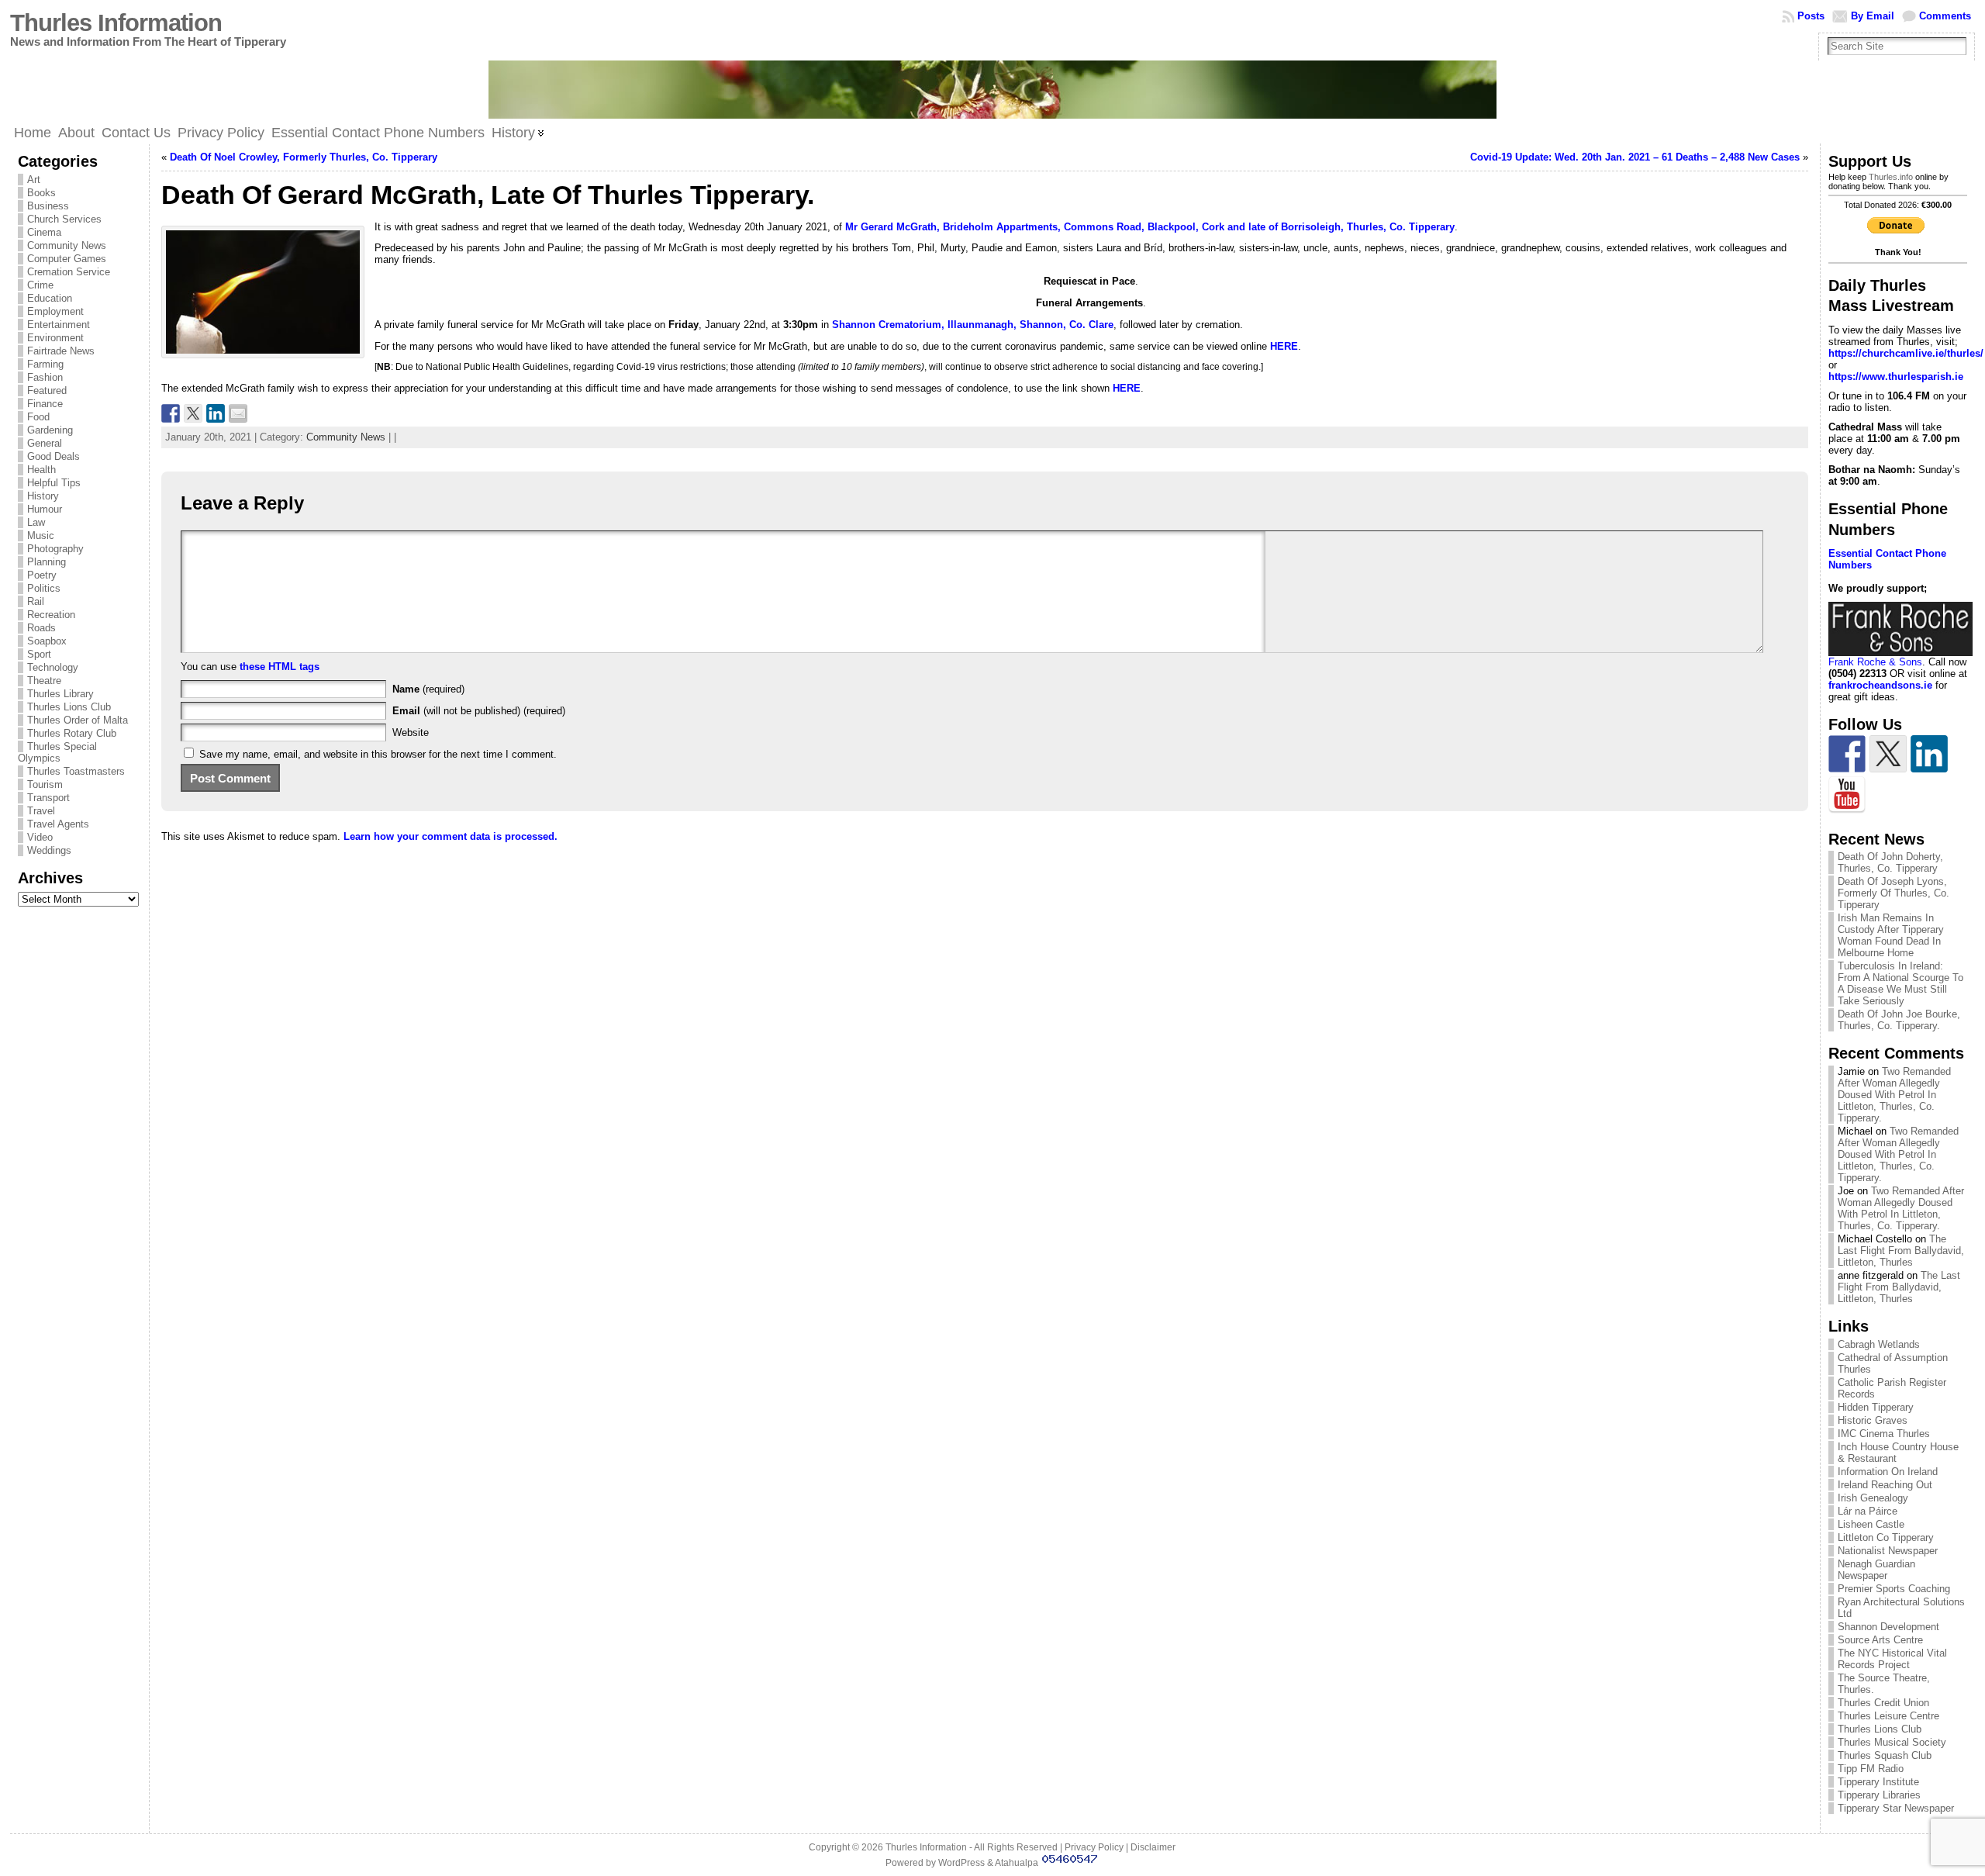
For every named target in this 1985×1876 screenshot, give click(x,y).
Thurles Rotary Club (72, 733)
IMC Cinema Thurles (1884, 1434)
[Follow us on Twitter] (1888, 754)
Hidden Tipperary (1876, 1407)
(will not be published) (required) (479, 711)
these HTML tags (280, 667)
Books (41, 193)
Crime (40, 285)
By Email (1873, 16)
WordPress (961, 1863)
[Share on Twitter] (193, 413)
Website (411, 732)
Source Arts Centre (1880, 1640)
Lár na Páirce (1868, 1511)
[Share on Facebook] (171, 413)
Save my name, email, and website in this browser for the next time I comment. (378, 754)
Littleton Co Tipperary (1886, 1537)
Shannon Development (1888, 1627)
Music (41, 536)
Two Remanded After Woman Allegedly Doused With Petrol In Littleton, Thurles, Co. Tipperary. (1894, 1095)
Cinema (44, 232)
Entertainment (59, 325)
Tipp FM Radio (1871, 1769)
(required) (428, 689)
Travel (41, 811)
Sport (39, 654)
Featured (47, 390)
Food (38, 417)
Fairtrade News (61, 351)
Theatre (44, 681)
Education (50, 298)
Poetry (42, 575)
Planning (47, 562)
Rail (36, 601)
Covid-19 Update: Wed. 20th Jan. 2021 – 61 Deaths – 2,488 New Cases (1635, 157)
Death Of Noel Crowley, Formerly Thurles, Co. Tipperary (304, 157)
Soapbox (47, 641)
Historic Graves (1873, 1420)
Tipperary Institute (1878, 1782)
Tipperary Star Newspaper (1896, 1808)
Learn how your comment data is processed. (451, 836)
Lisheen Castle (1871, 1524)
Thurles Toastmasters (76, 771)
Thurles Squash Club (1885, 1755)
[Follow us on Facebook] (1847, 754)
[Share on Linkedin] (216, 413)
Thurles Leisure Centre (1888, 1716)
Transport (48, 798)
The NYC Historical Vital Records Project (1892, 1659)
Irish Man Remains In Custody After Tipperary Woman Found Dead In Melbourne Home (1891, 935)
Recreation (51, 615)
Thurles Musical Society (1892, 1742)
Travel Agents (58, 824)
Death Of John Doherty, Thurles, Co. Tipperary (1890, 862)
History (43, 496)
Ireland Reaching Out (1885, 1485)
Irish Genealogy (1873, 1498)
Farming (45, 364)
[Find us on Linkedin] (1929, 754)
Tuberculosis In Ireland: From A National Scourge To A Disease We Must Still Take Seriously (1900, 983)
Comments (1945, 16)
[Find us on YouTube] (1847, 795)
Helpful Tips (54, 483)
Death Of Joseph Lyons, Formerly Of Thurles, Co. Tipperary (1894, 893)
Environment (55, 338)
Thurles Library (60, 694)
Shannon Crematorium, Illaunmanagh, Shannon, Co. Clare (973, 325)
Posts (1811, 16)
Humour (45, 509)
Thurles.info (1891, 177)
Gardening (50, 430)
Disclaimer (1153, 1847)
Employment (55, 311)
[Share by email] (238, 413)
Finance (45, 404)
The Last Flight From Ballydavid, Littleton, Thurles (1901, 1251)
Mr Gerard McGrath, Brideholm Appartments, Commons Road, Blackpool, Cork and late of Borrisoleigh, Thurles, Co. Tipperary (1150, 227)
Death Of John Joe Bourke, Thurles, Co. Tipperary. (1899, 1020)
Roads (41, 628)
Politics (44, 588)
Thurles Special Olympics (57, 752)
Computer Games (67, 259)
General (45, 443)
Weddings (49, 850)
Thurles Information (116, 23)
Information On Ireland (1888, 1472)
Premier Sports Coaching (1894, 1589)
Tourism (45, 784)
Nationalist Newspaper (1888, 1551)
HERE (1284, 346)
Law (36, 522)
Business (48, 206)
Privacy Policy (1094, 1847)
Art (34, 180)
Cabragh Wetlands (1879, 1344)
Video (40, 837)
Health (41, 470)
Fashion (45, 377)
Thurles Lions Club (69, 707)
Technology (53, 667)
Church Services (64, 219)
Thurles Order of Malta (78, 720)
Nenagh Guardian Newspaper (1876, 1570)
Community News (67, 245)
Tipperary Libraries (1879, 1795)
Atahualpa (1017, 1863)
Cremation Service (69, 272)
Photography (55, 549)
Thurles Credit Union (1883, 1703)
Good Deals (54, 456)
